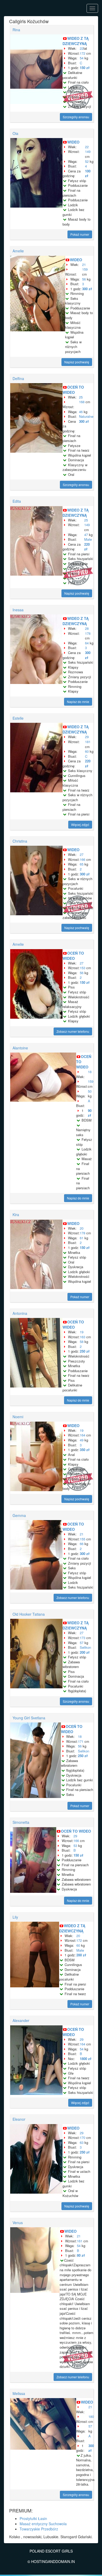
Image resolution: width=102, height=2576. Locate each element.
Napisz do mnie (78, 702)
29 (87, 737)
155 (83, 1539)
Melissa (19, 2393)
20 (82, 1228)
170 (83, 2138)
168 (82, 402)
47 (86, 535)
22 (82, 48)
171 (81, 1741)
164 (83, 1435)
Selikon (85, 1647)
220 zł (87, 547)
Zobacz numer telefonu (73, 1031)
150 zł (85, 68)
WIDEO (73, 142)
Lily (15, 1917)
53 (75, 1846)
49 (82, 1440)
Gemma (19, 1515)
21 (84, 265)
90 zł (90, 1113)
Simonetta (21, 1822)
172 (83, 53)
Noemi (18, 1417)
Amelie (18, 251)
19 (82, 1332)
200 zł (85, 1652)
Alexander (21, 2020)
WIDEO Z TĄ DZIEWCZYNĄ (76, 41)
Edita (17, 501)
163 (83, 1337)
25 (81, 397)
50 (90, 1091)
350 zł (85, 1450)
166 (83, 859)
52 (87, 161)
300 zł (87, 289)
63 (82, 2142)
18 (90, 1072)
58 (82, 1342)
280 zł (81, 1955)
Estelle (18, 718)
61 (82, 1238)
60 (87, 751)
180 (91, 2416)
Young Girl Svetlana (29, 1718)
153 (83, 968)
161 (80, 2241)
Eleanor (19, 2119)
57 (82, 1643)
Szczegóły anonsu (76, 117)
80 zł (81, 2255)
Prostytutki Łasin (33, 2518)
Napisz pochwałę (77, 362)
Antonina (20, 1313)
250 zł (85, 1351)
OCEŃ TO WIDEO (73, 390)
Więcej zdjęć (80, 825)
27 (82, 854)
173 (83, 1638)
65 (82, 864)
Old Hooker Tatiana (29, 1614)
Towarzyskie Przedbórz (39, 2529)
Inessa (18, 610)
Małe (88, 539)
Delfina (18, 378)
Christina (20, 841)
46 (81, 412)
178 (88, 633)
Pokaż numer (80, 234)
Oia (15, 133)
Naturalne (86, 416)
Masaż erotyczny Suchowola (43, 2524)
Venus (18, 2223)
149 (88, 151)
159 (85, 269)
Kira (16, 1215)
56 (84, 279)
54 (82, 58)
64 (87, 643)
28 (87, 628)
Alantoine (20, 1048)
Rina (16, 30)
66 (82, 1544)
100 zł (88, 173)
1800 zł (86, 2059)
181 (88, 742)
